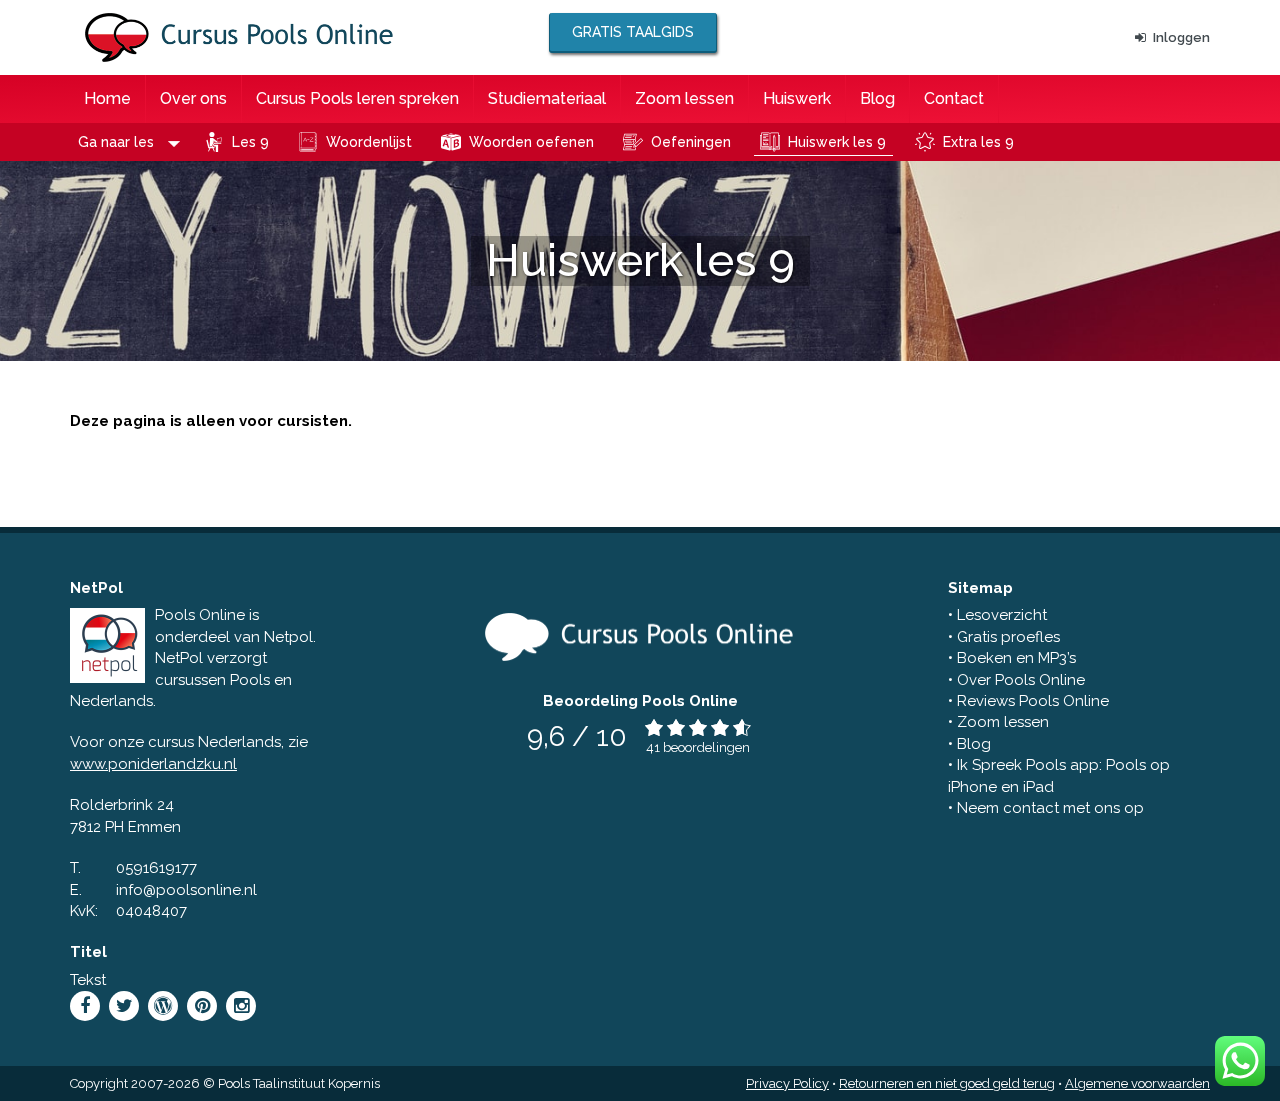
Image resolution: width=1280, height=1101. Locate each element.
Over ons (193, 98)
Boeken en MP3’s (1016, 658)
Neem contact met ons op (1050, 808)
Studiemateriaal (547, 98)
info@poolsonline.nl (186, 890)
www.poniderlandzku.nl (153, 764)
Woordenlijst (369, 142)
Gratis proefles (1008, 637)
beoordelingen (706, 747)
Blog (877, 98)
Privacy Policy (787, 1083)
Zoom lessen (684, 98)
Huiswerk (797, 98)
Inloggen (1181, 37)
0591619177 (156, 868)
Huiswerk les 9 (837, 142)
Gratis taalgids (633, 32)
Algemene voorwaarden (1137, 1083)
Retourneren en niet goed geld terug (947, 1083)
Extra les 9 (978, 142)
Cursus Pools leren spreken (357, 98)
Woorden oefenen (531, 142)
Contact (954, 98)
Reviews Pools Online (1033, 701)
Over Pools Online (1021, 680)
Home (107, 98)
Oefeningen (691, 142)
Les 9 (250, 142)
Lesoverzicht (1002, 615)
